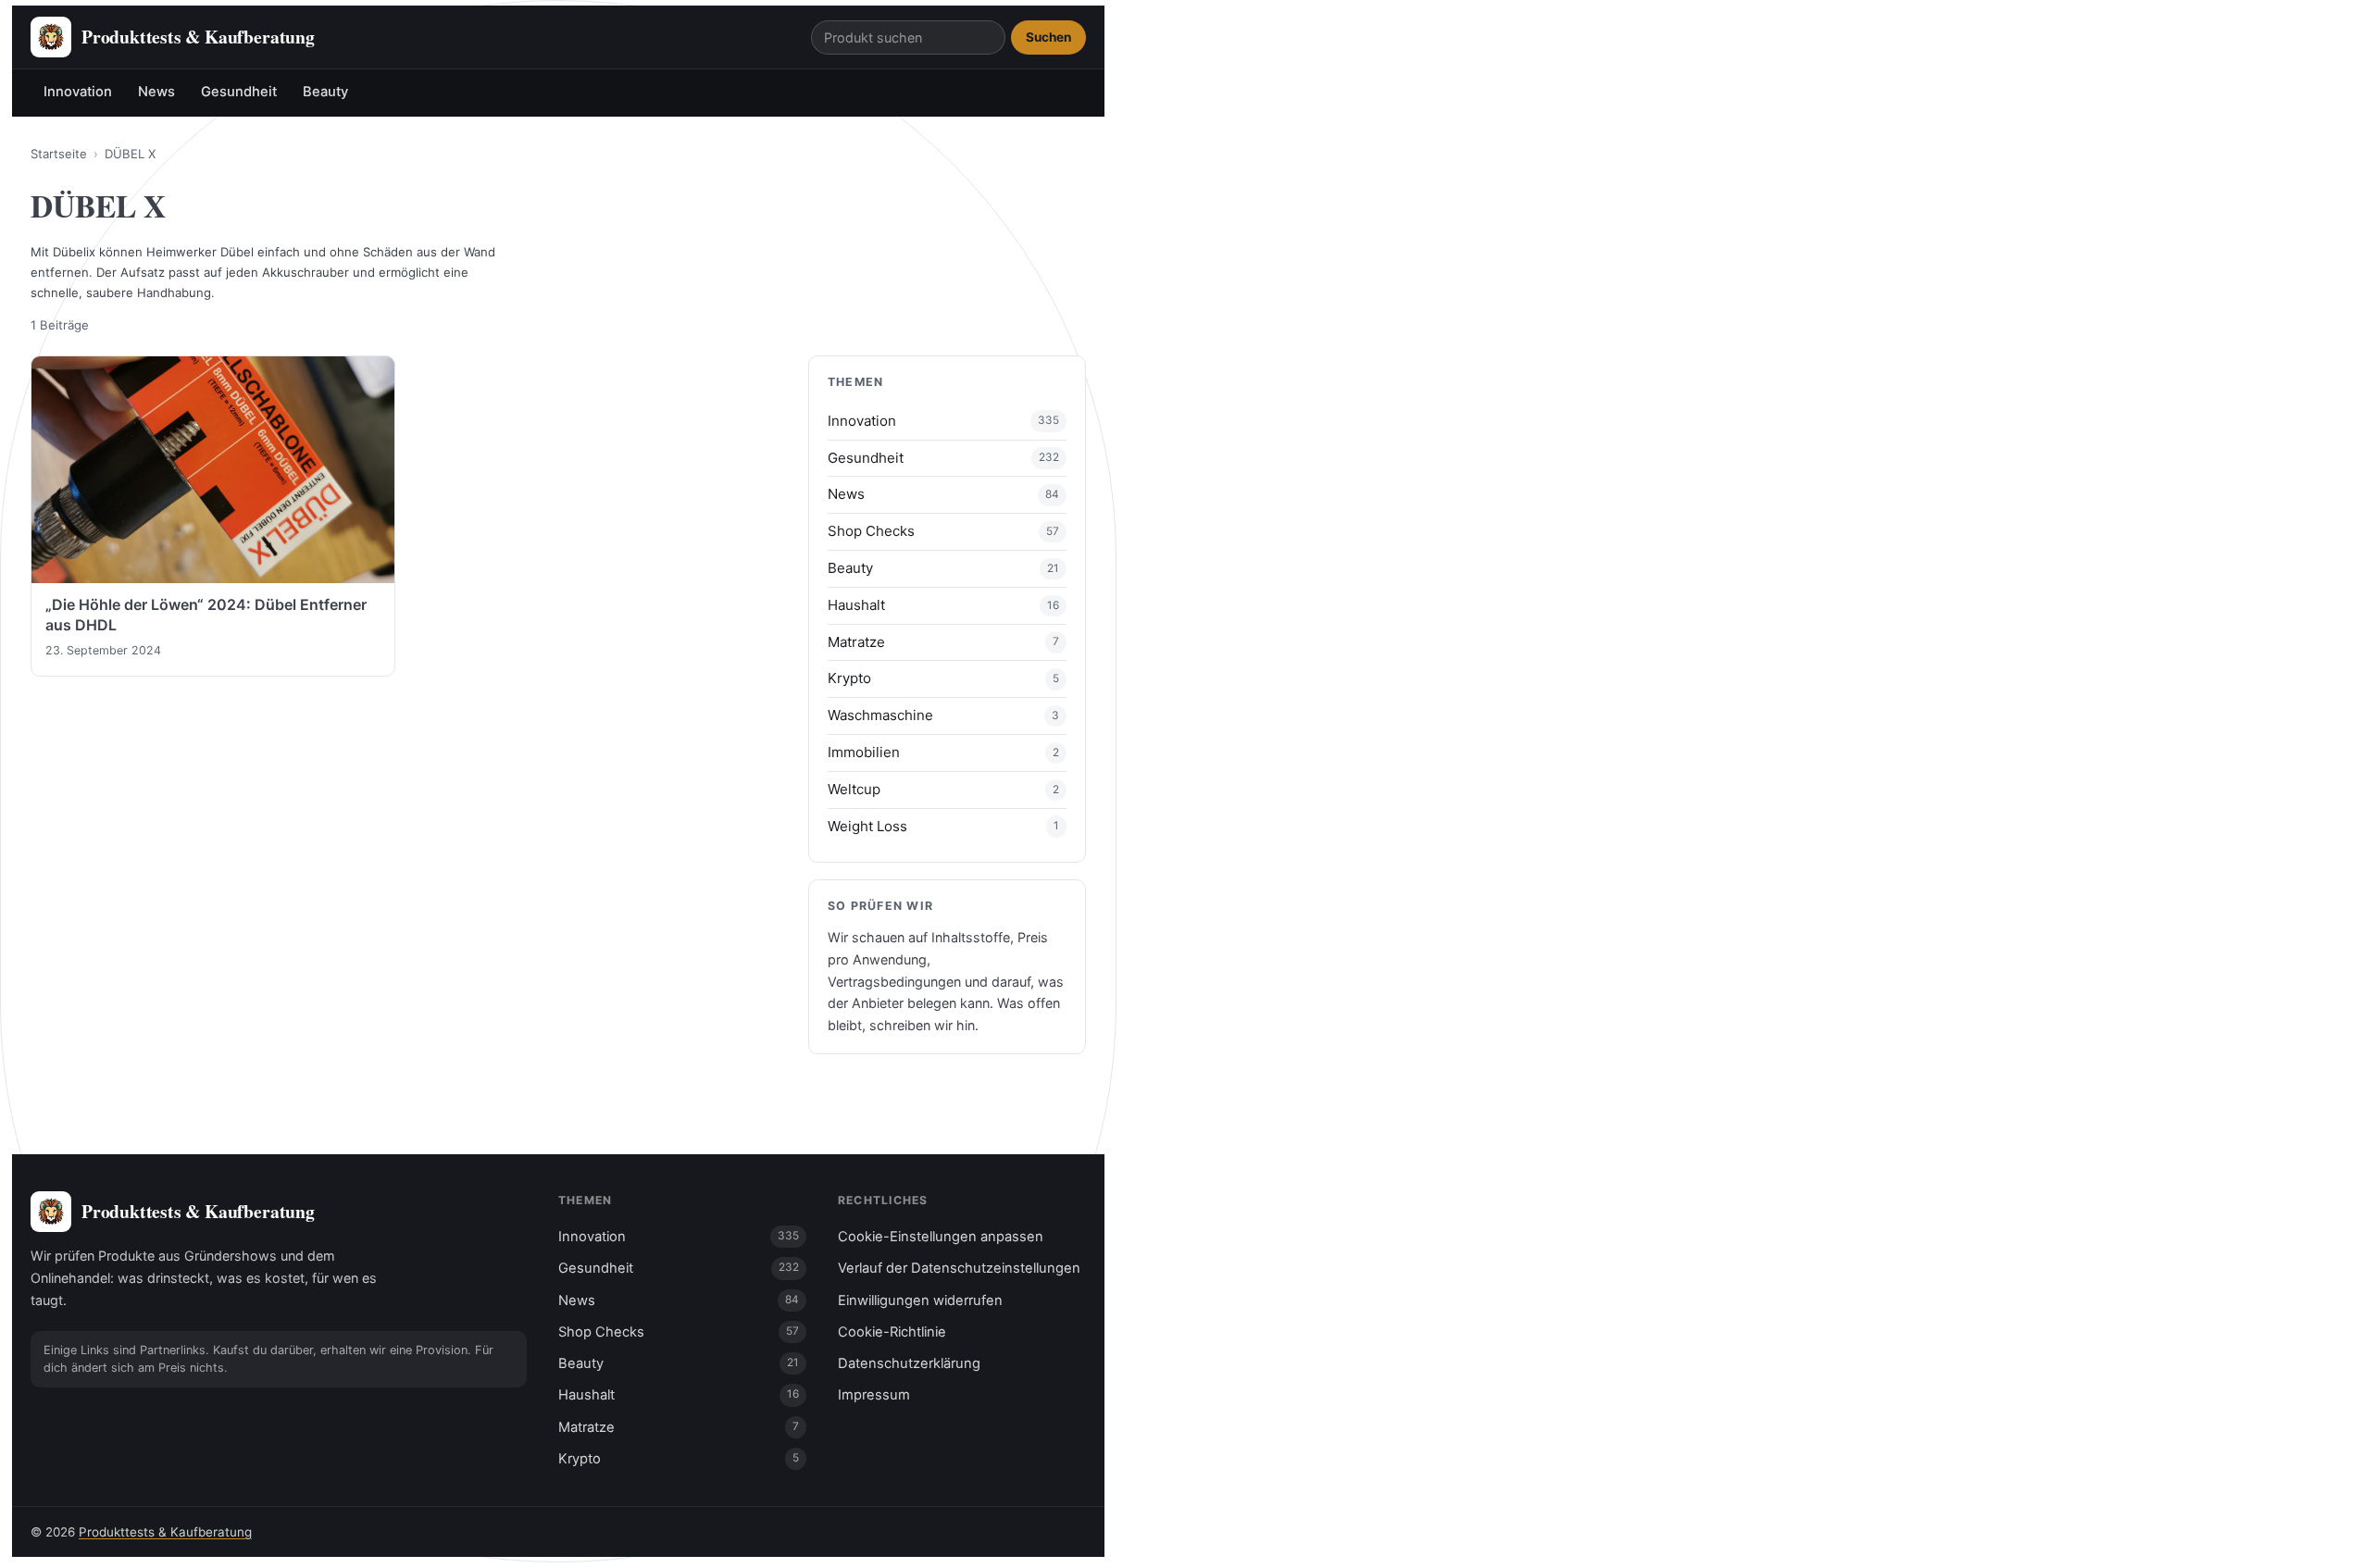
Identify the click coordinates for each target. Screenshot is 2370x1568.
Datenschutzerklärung (909, 1363)
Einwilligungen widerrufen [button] (920, 1300)
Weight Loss (867, 826)
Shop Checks (871, 531)
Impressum (874, 1395)
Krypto (849, 678)
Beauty (325, 92)
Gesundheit (239, 92)
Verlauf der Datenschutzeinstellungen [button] (959, 1268)
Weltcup (854, 789)
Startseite (59, 154)
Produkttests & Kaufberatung (165, 1532)
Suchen (1048, 37)
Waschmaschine (880, 715)
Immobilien (864, 752)
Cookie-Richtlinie (892, 1332)
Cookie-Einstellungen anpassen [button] (941, 1237)
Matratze (856, 642)
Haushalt (856, 605)
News (156, 92)
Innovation (78, 92)
